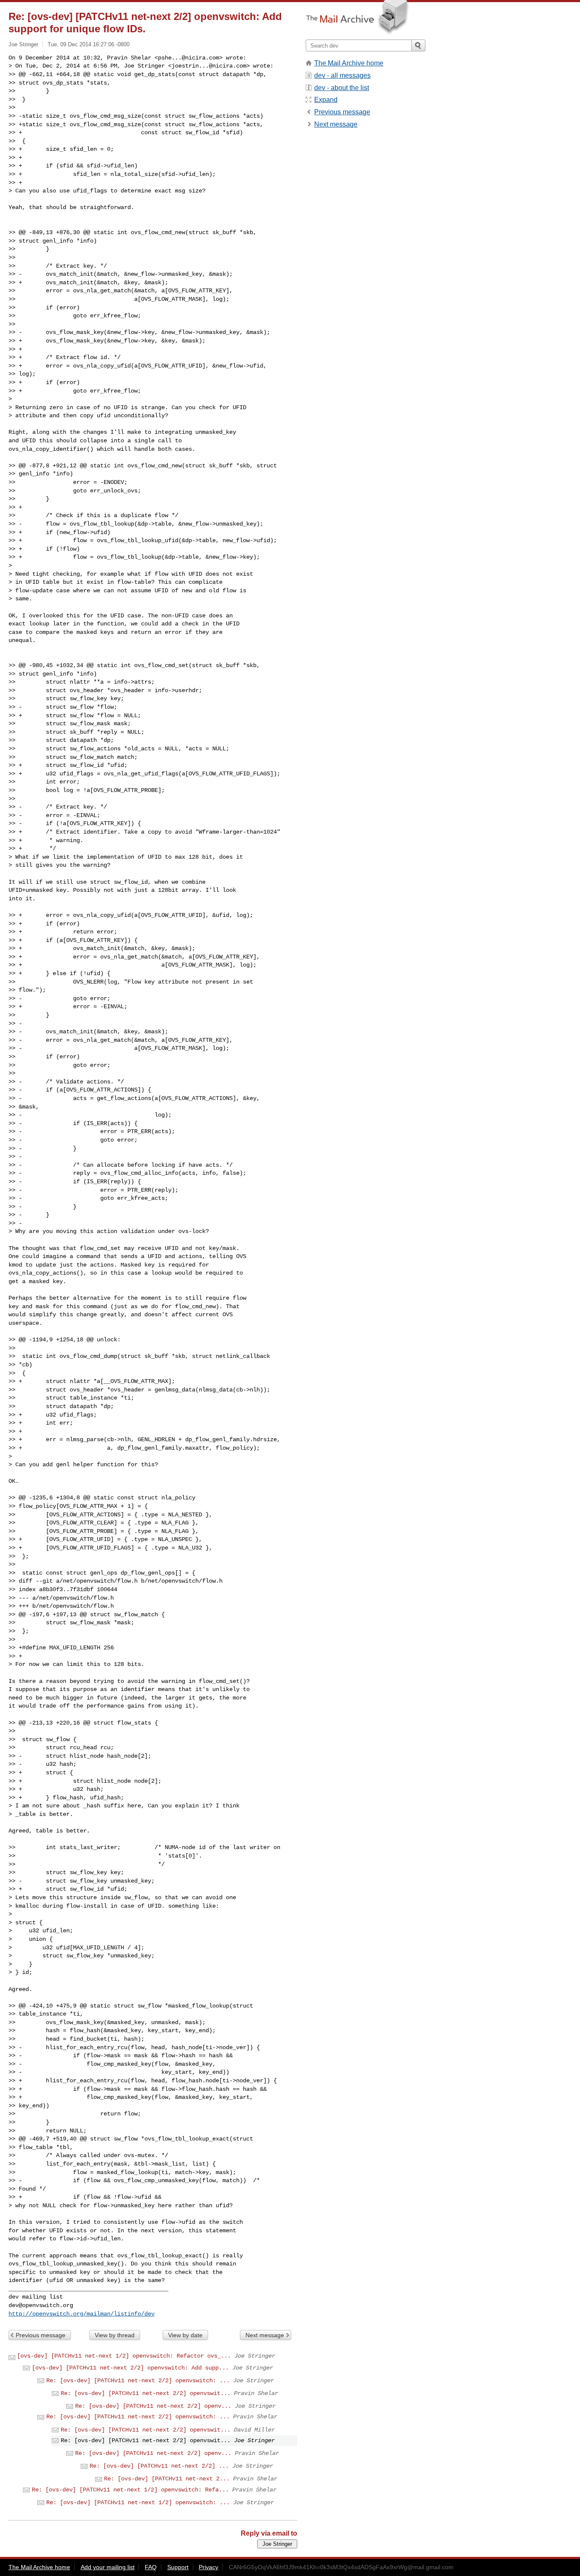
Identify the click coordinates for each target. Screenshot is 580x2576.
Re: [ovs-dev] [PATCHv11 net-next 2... (167, 2479)
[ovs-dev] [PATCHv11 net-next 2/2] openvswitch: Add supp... (130, 2368)
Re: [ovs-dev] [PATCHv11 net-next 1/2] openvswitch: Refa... (130, 2490)
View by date (185, 2335)
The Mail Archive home (349, 63)
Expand (326, 100)
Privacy (208, 2567)
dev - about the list (342, 88)
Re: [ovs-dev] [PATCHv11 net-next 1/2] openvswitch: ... (138, 2502)
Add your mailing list (108, 2567)
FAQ (151, 2567)
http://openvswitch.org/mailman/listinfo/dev (82, 2314)
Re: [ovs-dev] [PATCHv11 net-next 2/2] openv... (153, 2406)
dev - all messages (342, 75)
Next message (265, 2335)
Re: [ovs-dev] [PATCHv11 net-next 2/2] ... (159, 2466)
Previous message (41, 2335)
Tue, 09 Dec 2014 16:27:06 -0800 (89, 44)
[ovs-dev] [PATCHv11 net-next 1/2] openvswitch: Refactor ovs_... (124, 2356)
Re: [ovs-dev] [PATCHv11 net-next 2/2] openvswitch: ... (138, 2381)
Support (178, 2567)
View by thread (115, 2335)
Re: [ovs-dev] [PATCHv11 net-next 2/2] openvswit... (146, 2393)
